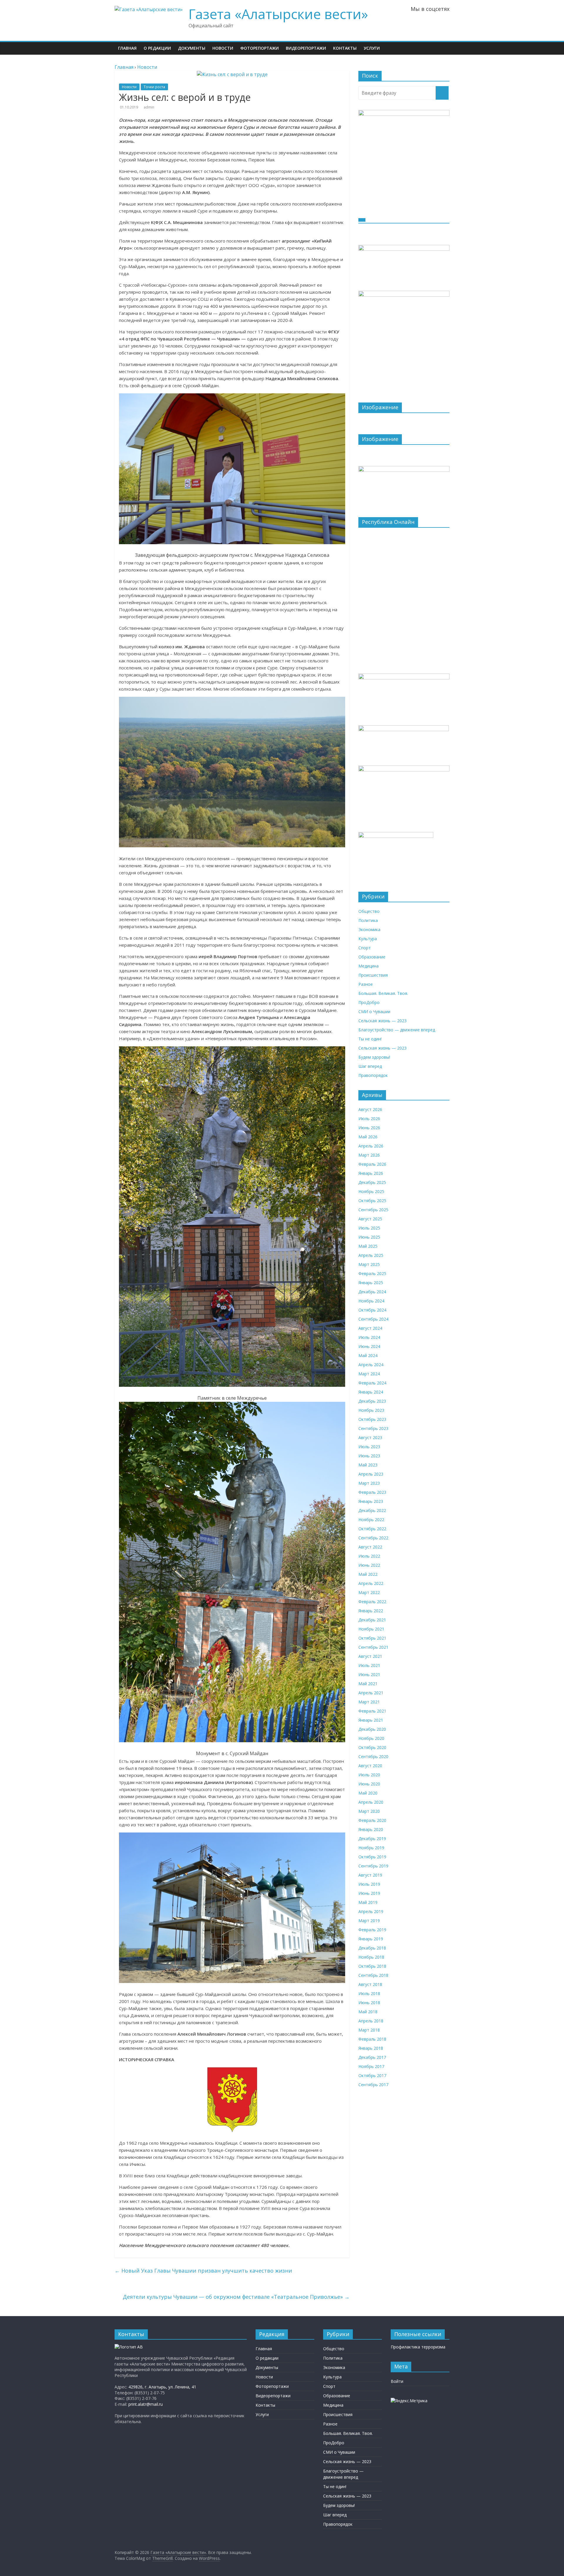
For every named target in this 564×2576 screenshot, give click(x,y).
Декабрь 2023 (372, 1401)
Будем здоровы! (374, 1057)
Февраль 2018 (372, 2039)
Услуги (372, 48)
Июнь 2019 (369, 1893)
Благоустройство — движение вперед (397, 1030)
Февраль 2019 (372, 1930)
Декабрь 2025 (372, 1182)
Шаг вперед (370, 1066)
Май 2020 (368, 1793)
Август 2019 (370, 1875)
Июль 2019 (369, 1884)
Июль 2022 (369, 1556)
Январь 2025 (371, 1283)
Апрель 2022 (371, 1583)
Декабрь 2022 (372, 1510)
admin (149, 107)
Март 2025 (369, 1264)
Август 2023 (370, 1437)
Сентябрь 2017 (373, 2085)
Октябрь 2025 (372, 1201)
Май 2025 (368, 1246)
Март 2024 (369, 1374)
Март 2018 (369, 2030)
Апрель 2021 (371, 1693)
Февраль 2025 (372, 1273)
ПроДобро (369, 1002)
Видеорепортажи (306, 48)
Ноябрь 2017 (371, 2066)
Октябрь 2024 (372, 1310)
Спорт (365, 948)
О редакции (157, 48)
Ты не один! (370, 1039)
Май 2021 (368, 1684)
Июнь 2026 (369, 1128)
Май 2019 (368, 1902)
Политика (368, 920)
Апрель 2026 (371, 1146)
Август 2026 (370, 1109)
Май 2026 (368, 1137)
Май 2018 (368, 2012)
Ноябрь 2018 (371, 1957)
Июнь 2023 (369, 1456)
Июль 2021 (369, 1665)
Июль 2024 (369, 1337)
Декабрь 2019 (372, 1839)
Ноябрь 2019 (371, 1848)
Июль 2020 (369, 1775)
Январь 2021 (371, 1720)
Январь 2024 (371, 1392)
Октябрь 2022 (372, 1529)
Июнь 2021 (369, 1674)
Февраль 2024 (372, 1383)
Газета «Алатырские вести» (278, 14)
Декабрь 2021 (372, 1620)
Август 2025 (370, 1219)
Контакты (345, 48)
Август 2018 (370, 1984)
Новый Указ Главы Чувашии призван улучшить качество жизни (203, 2271)
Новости (223, 48)
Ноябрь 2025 (371, 1191)
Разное (366, 984)
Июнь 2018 (369, 2003)
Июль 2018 (369, 1993)
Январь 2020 (371, 1829)
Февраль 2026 (372, 1164)
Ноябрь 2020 (371, 1738)
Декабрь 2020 (372, 1729)
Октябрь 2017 (372, 2075)
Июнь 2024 (369, 1346)
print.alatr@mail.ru (146, 2404)
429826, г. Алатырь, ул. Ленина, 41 (162, 2387)
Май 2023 (368, 1465)
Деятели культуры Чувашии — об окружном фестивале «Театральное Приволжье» (236, 2297)
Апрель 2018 (371, 2021)
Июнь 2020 (369, 1784)
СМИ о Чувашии (374, 1011)
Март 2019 (369, 1921)
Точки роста (154, 87)
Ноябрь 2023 (371, 1410)
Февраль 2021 (372, 1711)
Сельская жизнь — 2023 (382, 1021)
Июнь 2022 (369, 1565)
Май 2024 (368, 1355)
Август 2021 (370, 1656)
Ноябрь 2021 (371, 1629)
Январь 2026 (371, 1173)
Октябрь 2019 (372, 1857)
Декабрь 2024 (372, 1292)
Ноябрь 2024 (371, 1301)
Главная (127, 48)
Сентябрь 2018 (373, 1975)
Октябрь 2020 (372, 1747)
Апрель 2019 (371, 1911)
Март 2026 (369, 1155)
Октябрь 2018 (372, 1966)
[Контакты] (129, 2347)
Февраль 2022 (372, 1602)
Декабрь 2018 (372, 1948)
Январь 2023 (371, 1501)
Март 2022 (369, 1592)
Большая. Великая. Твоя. (383, 993)
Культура (368, 939)
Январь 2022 (371, 1611)
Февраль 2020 (372, 1820)
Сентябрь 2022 (373, 1538)
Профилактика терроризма (418, 2347)
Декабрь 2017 (372, 2057)
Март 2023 (369, 1483)
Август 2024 (370, 1328)
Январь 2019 (371, 1939)
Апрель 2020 (371, 1802)
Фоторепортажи (260, 48)
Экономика (369, 929)
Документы (192, 48)
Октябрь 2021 (372, 1638)
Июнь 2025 (369, 1237)
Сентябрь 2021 (373, 1647)
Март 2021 (369, 1702)
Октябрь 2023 (372, 1419)
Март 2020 (369, 1811)
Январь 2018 (371, 2048)
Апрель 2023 (371, 1474)
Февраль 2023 (372, 1492)
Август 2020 (370, 1766)
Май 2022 (368, 1574)
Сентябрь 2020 (373, 1756)
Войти (397, 2381)
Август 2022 (370, 1547)
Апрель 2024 (371, 1365)
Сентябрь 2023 (373, 1428)
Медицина (369, 966)
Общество (369, 911)
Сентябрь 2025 (373, 1210)
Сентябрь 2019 (373, 1866)
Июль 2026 (369, 1119)
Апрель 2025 (371, 1255)
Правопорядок (373, 1075)
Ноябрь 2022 (371, 1520)
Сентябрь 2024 (373, 1319)
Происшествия (373, 975)
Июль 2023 (369, 1447)
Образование (372, 957)
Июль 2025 (369, 1228)
